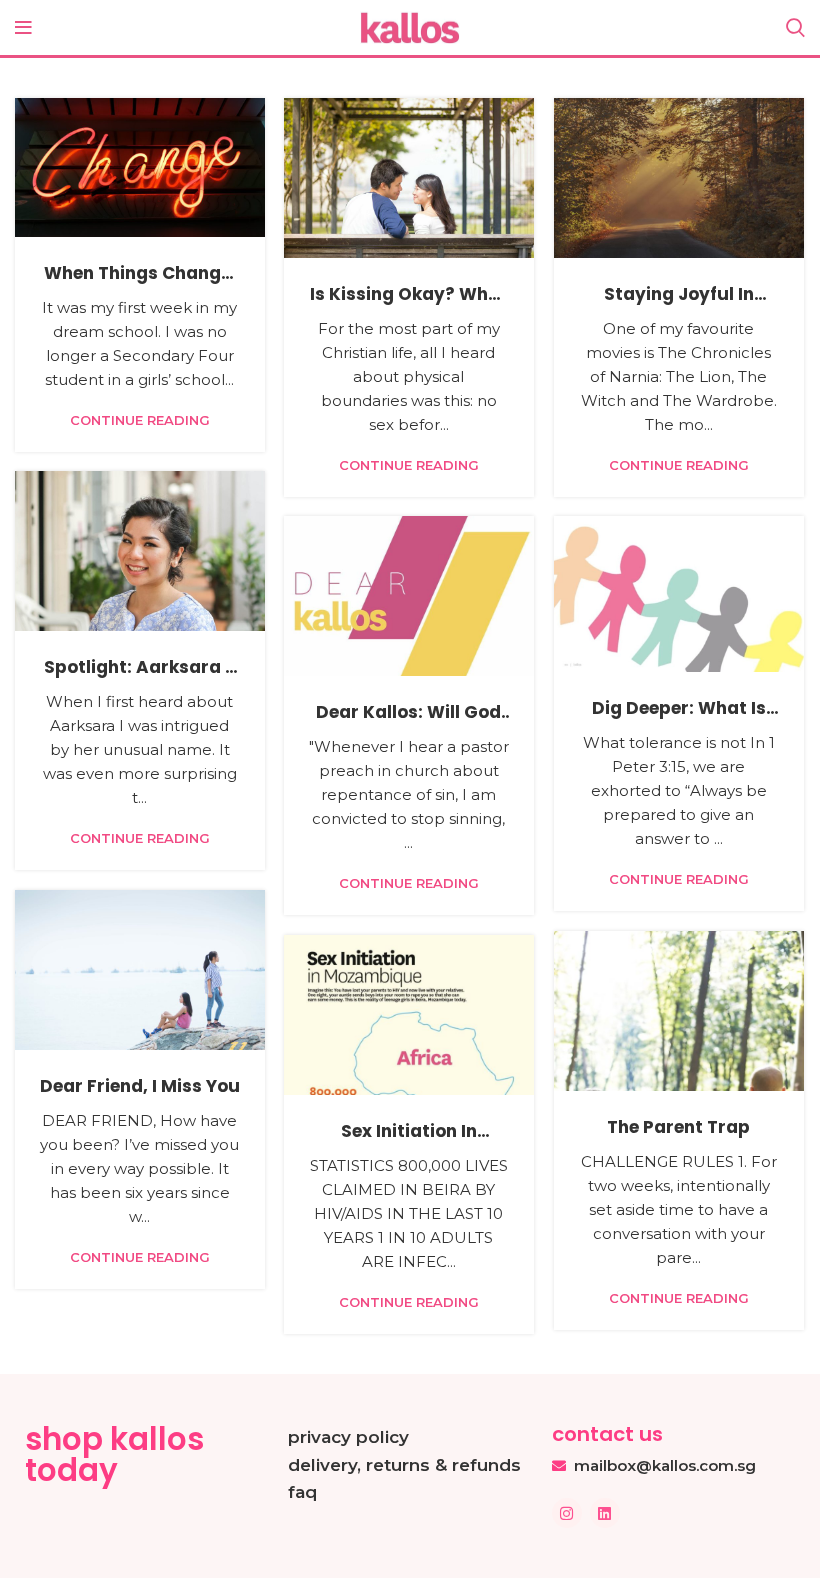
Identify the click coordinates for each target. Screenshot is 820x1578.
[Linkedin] (605, 1513)
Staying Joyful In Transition (679, 306)
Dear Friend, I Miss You (140, 1086)
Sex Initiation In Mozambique (409, 1143)
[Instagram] (567, 1513)
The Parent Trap (678, 1127)
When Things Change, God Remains (140, 285)
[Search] (795, 28)
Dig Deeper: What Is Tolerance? (679, 720)
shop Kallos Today (114, 1454)
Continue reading (140, 420)
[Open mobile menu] (23, 28)
